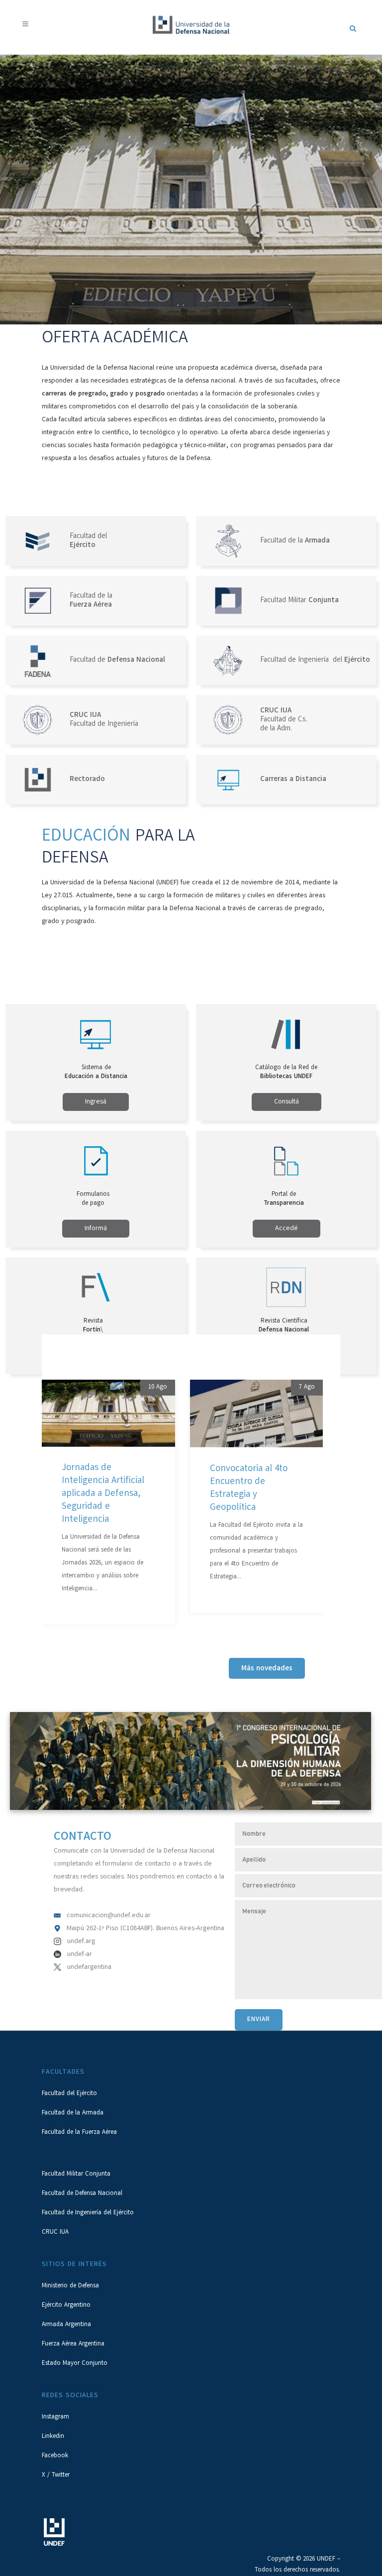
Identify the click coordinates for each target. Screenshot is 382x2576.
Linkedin (53, 2437)
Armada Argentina (66, 2325)
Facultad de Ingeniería (104, 720)
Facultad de (117, 660)
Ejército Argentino (66, 2305)
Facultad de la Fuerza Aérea (79, 2133)
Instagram (55, 2417)
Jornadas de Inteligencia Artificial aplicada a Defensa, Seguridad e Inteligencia (103, 1494)
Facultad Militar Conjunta (76, 2174)
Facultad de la (295, 541)
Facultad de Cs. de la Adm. (284, 720)
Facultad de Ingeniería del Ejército (88, 2213)
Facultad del (88, 541)
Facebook (55, 2456)
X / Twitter (56, 2475)
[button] (23, 1509)
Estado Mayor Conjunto (75, 2364)
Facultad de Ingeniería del (315, 660)
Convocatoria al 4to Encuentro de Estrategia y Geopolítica (249, 1489)
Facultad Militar (299, 601)
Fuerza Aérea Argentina (73, 2344)
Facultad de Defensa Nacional (82, 2194)
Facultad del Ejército (69, 2094)
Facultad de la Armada (73, 2113)
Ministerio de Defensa (70, 2286)
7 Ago (307, 1387)
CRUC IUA (55, 2232)
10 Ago (158, 1387)
